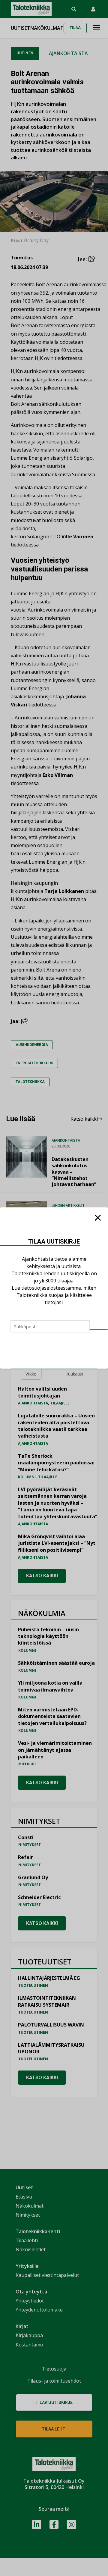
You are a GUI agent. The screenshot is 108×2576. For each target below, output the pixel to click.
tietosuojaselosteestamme (51, 1288)
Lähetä (99, 1330)
